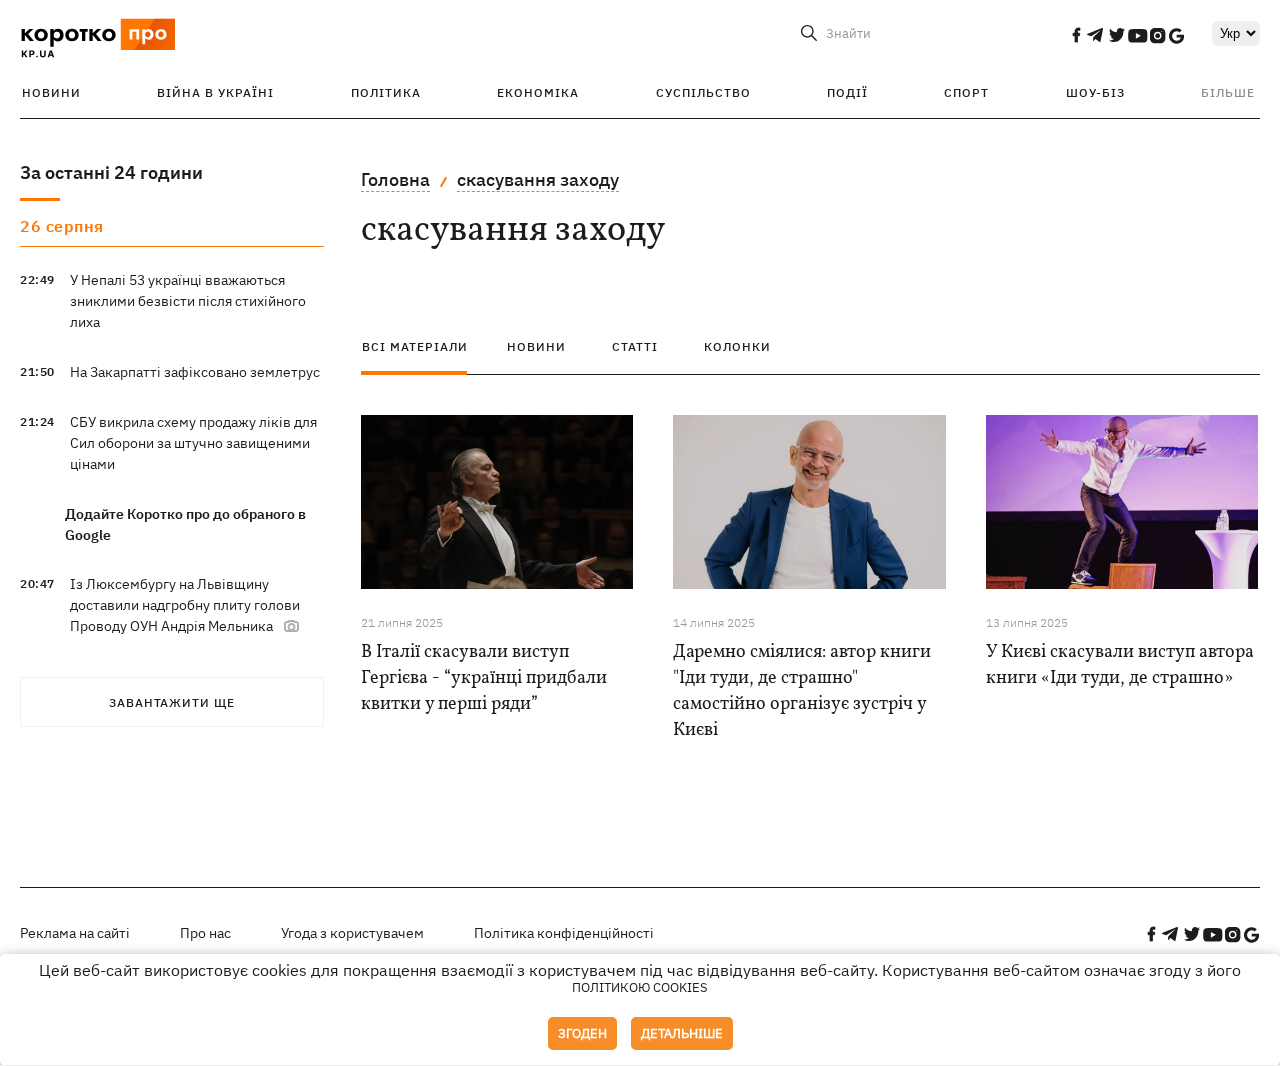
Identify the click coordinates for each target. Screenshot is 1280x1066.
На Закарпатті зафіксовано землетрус (195, 372)
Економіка (538, 92)
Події (847, 92)
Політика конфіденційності (564, 933)
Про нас (205, 933)
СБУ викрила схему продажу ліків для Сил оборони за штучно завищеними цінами (193, 443)
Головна (395, 179)
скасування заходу (538, 179)
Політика (386, 92)
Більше (1228, 92)
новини (536, 346)
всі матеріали (415, 346)
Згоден (582, 1033)
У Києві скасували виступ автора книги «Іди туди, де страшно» (1120, 665)
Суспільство (703, 92)
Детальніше (682, 1033)
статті (635, 346)
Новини (51, 92)
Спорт (966, 92)
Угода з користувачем (352, 933)
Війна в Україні (215, 92)
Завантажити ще (172, 702)
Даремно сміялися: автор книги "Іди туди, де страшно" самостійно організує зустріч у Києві (802, 691)
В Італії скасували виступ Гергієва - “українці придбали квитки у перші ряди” (484, 678)
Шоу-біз (1095, 92)
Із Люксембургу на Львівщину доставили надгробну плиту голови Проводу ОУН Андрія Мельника (185, 605)
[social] (1076, 35)
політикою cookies (640, 987)
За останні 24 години (111, 172)
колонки (737, 346)
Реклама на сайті (75, 933)
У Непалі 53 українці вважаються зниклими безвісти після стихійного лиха (188, 301)
